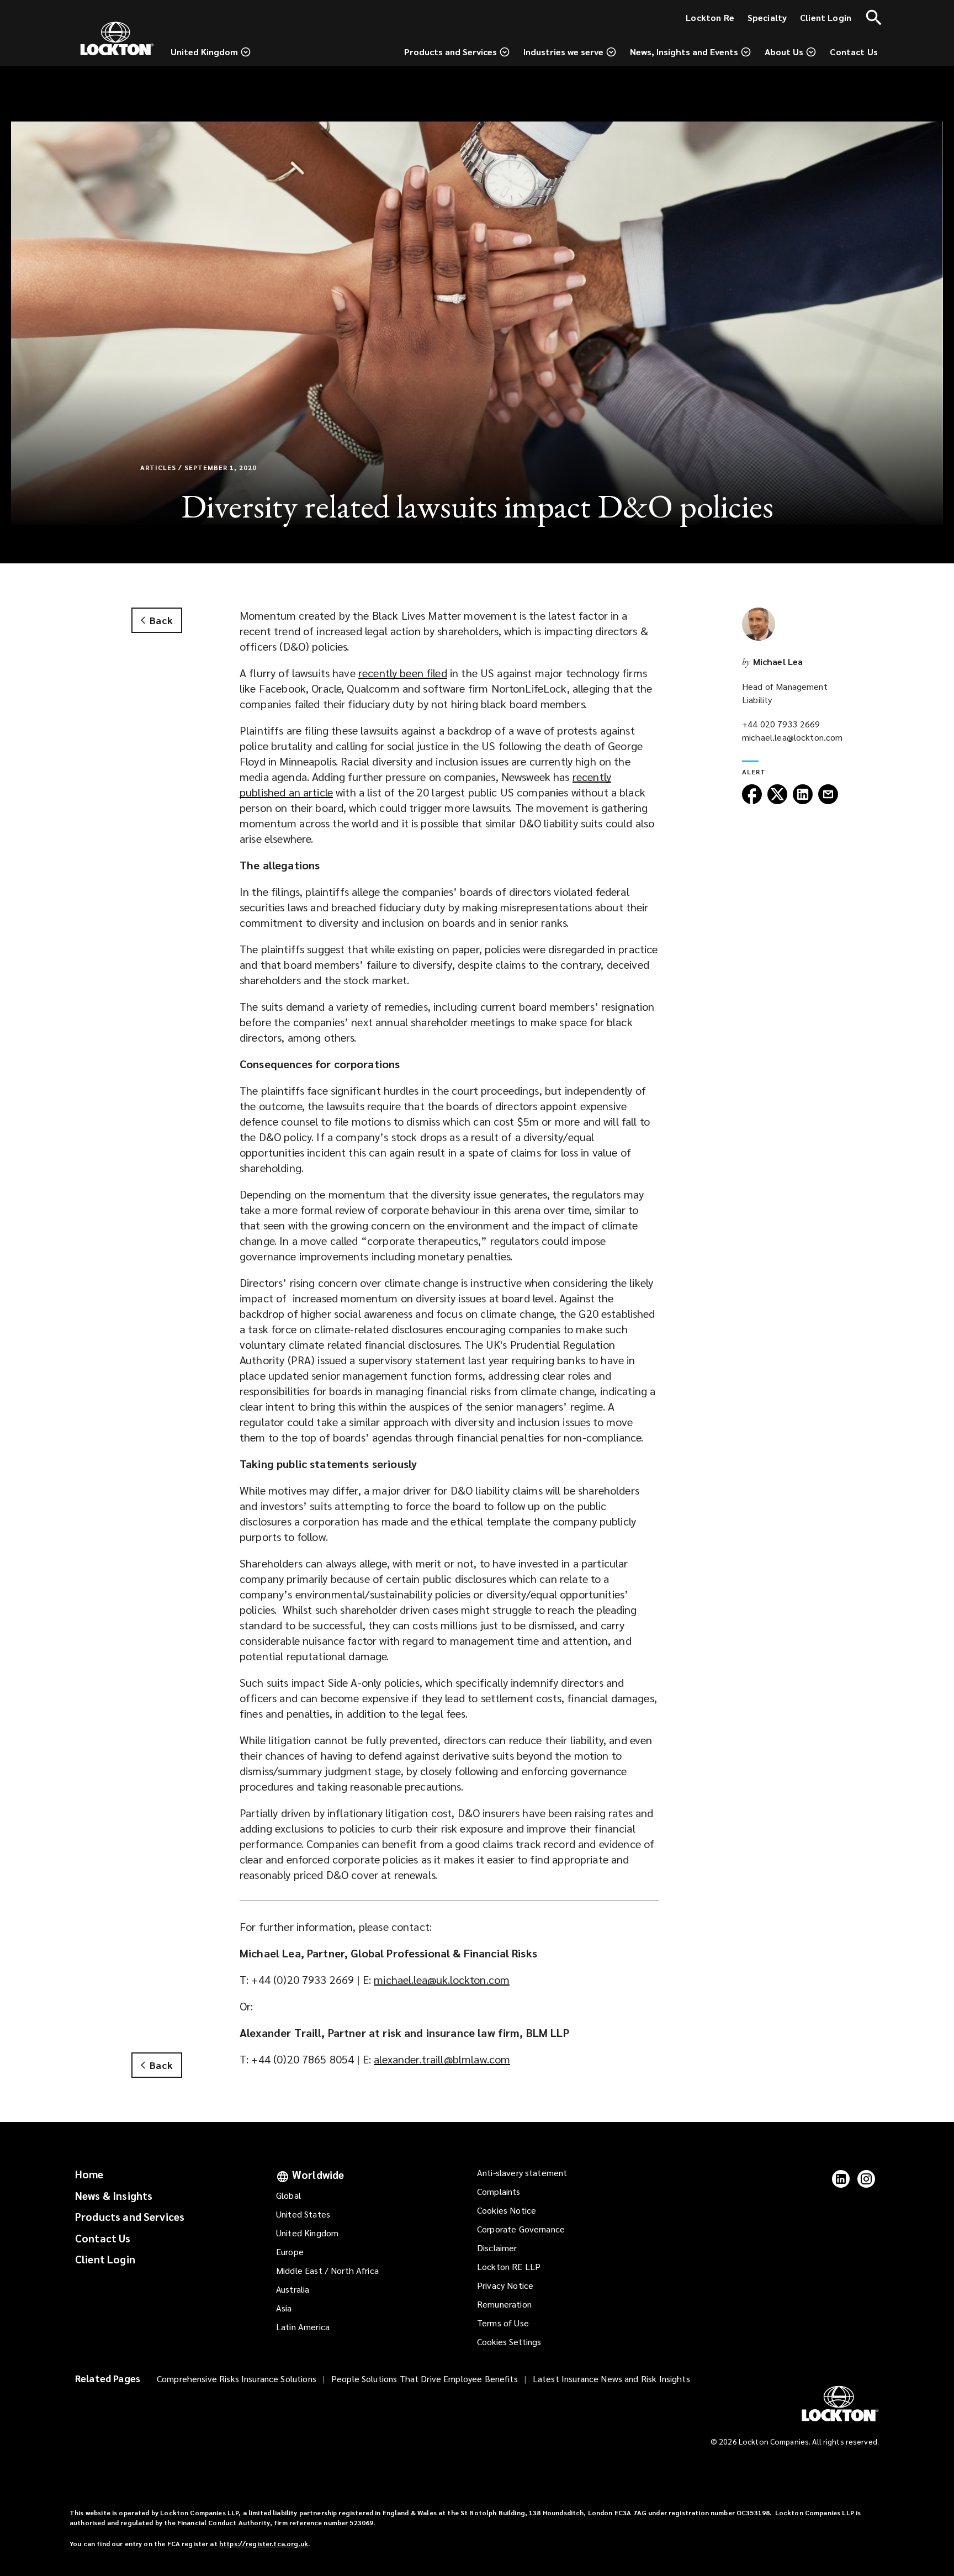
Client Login (105, 2259)
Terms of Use (503, 2323)
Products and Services (130, 2216)
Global (288, 2195)
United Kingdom (307, 2233)
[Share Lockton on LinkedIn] (803, 801)
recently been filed (403, 673)
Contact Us (103, 2238)
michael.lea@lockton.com (792, 737)
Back (161, 620)
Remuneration (504, 2304)
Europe (290, 2252)
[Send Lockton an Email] (828, 801)
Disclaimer (497, 2248)
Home (89, 2174)
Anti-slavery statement (522, 2173)
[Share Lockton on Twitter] (777, 801)
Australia (293, 2289)
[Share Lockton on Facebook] (752, 801)
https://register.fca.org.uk (264, 2543)
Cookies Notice (507, 2210)
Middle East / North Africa (327, 2270)
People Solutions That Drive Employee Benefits (425, 2379)
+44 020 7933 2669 (781, 724)
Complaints (499, 2191)
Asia (284, 2308)
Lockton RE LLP (509, 2266)
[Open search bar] (874, 18)
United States (303, 2214)
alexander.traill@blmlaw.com (442, 2059)
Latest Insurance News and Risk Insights (611, 2379)
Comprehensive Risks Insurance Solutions (237, 2379)
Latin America (303, 2327)
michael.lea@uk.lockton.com (442, 1979)
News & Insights (114, 2195)
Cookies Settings (509, 2342)
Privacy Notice (505, 2285)
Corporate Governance (521, 2229)
